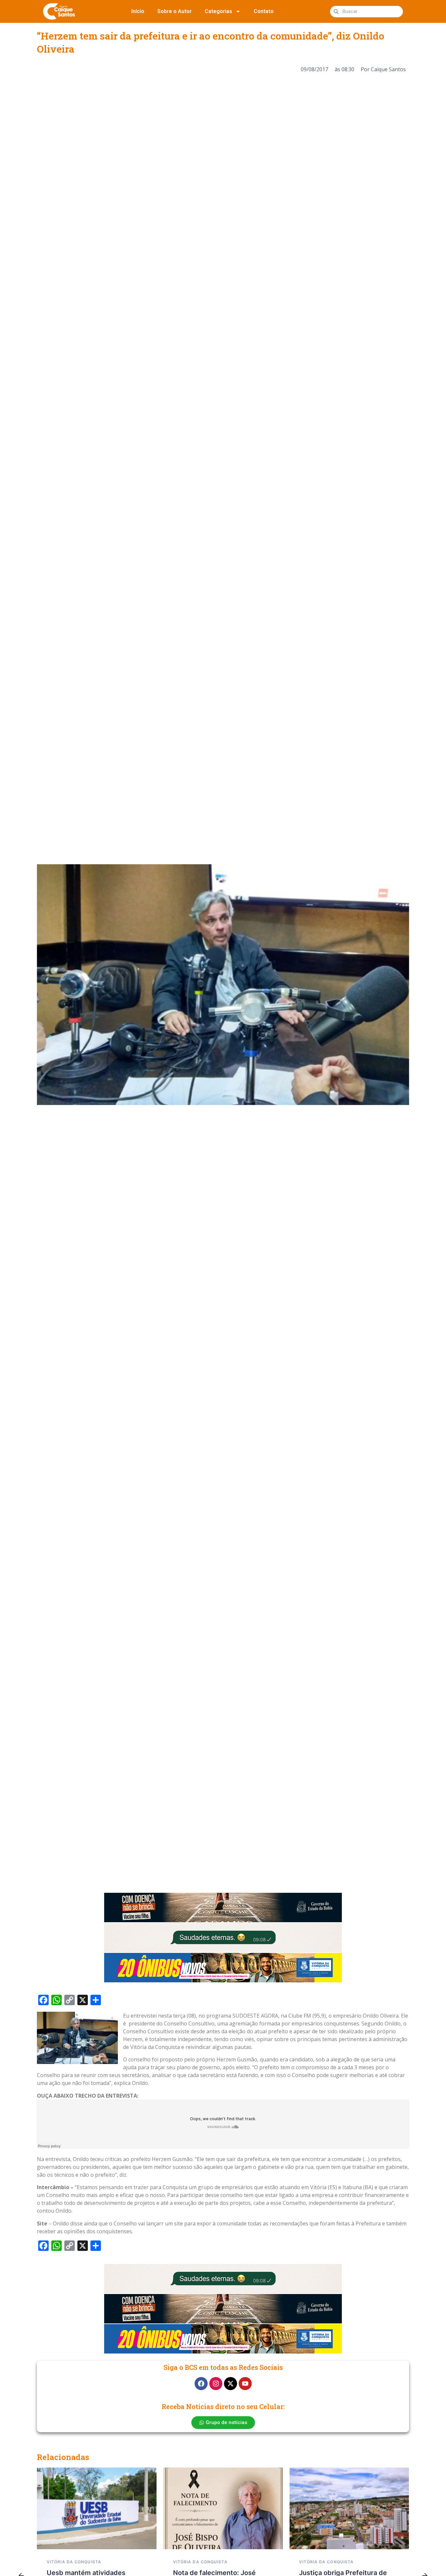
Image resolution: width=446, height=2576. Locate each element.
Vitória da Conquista (74, 2562)
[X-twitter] (231, 2384)
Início (138, 11)
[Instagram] (216, 2384)
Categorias (218, 11)
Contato (264, 11)
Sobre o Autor (175, 11)
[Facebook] (201, 2384)
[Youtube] (245, 2384)
